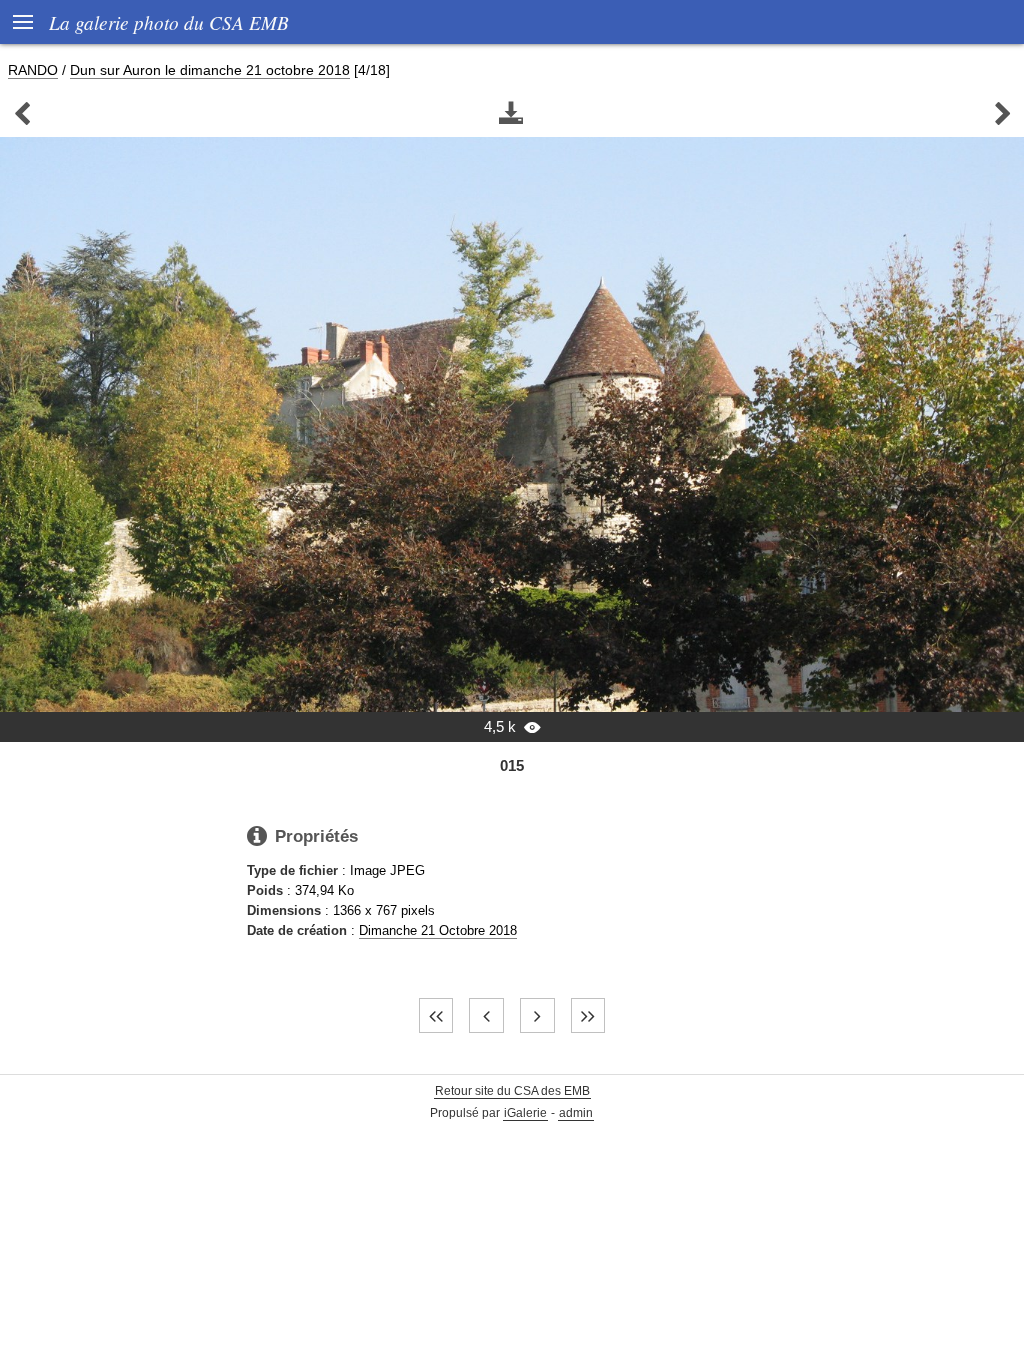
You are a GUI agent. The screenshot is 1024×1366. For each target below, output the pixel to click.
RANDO (33, 70)
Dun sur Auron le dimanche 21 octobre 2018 (210, 70)
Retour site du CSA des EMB (512, 1091)
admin (576, 1113)
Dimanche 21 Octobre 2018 (438, 930)
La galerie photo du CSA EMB (169, 22)
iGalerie (525, 1113)
